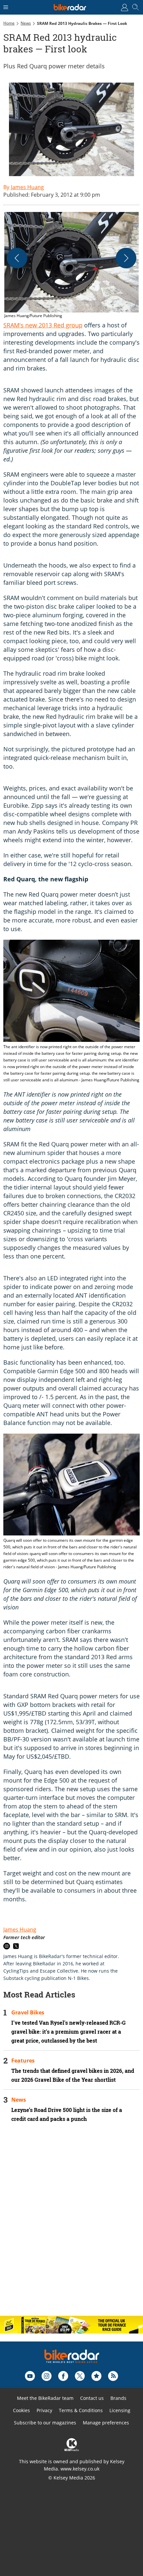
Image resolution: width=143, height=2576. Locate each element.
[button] (71, 266)
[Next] (126, 258)
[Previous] (17, 258)
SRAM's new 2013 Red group (43, 325)
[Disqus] (71, 2225)
